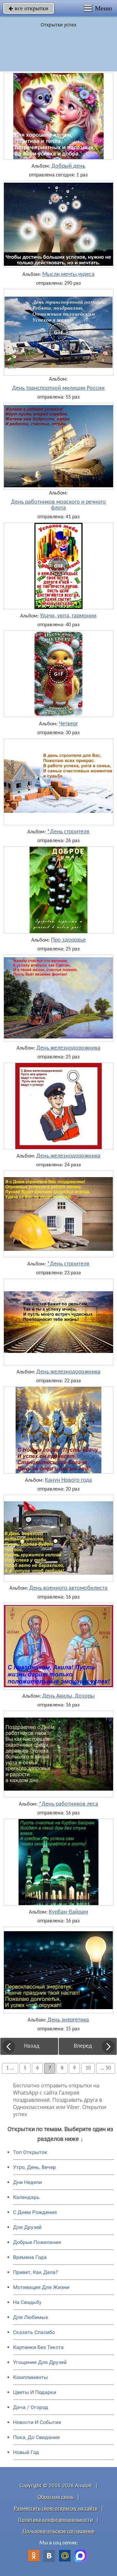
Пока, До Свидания (36, 2437)
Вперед (83, 2046)
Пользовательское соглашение (59, 2531)
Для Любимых (31, 2317)
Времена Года (30, 2257)
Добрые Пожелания (37, 2242)
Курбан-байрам (68, 1912)
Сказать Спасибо (34, 2332)
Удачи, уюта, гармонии (68, 616)
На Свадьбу (27, 2302)
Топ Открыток (30, 2152)
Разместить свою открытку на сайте (56, 2509)
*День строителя (68, 832)
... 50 (106, 2068)
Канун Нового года (68, 1480)
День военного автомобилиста (68, 1588)
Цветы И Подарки (35, 2392)
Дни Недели (27, 2182)
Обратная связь (56, 2497)
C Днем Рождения (35, 2212)
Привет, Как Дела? (36, 2272)
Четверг (68, 724)
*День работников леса (68, 1804)
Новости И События (37, 2422)
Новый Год (26, 2452)
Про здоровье (68, 940)
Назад (32, 2046)
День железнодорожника (68, 1048)
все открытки (29, 8)
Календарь (26, 2197)
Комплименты (30, 2377)
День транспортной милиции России (58, 388)
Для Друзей (27, 2227)
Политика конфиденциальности (56, 2520)
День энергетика (68, 2020)
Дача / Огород (31, 2407)
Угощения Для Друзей (40, 2362)
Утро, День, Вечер (34, 2167)
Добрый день (68, 166)
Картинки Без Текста (38, 2347)
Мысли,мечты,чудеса (68, 275)
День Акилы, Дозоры (68, 1696)
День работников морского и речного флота (58, 505)
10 (88, 2068)
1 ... (10, 2068)
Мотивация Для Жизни (41, 2287)
